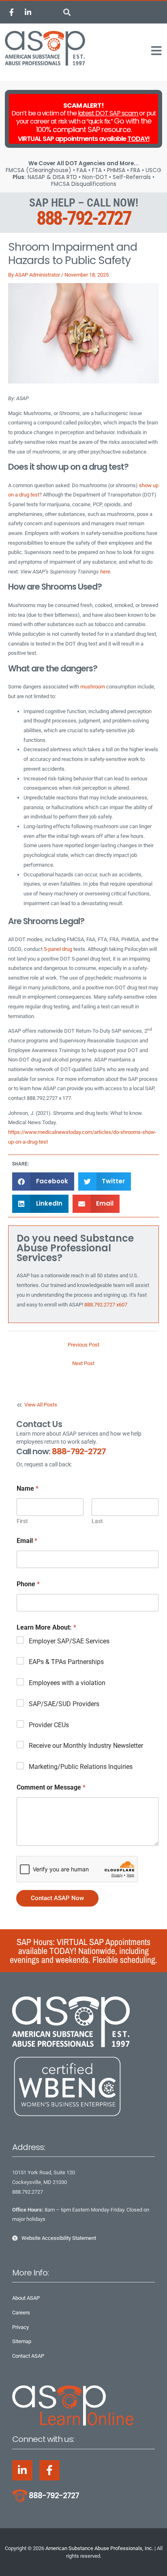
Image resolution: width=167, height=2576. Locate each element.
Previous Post (83, 1345)
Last (97, 1521)
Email (27, 1541)
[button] (67, 12)
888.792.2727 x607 (106, 1305)
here (105, 572)
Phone (28, 1584)
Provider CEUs (49, 1725)
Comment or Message (51, 1787)
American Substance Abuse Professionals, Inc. (99, 2548)
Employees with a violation (67, 1683)
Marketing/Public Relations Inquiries (81, 1767)
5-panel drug (58, 949)
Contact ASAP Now (57, 1898)
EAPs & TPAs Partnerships (66, 1662)
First (22, 1521)
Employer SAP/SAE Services (69, 1641)
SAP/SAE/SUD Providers (64, 1704)
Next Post (83, 1363)
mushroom (93, 687)
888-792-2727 (83, 218)
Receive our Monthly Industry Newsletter (86, 1746)
